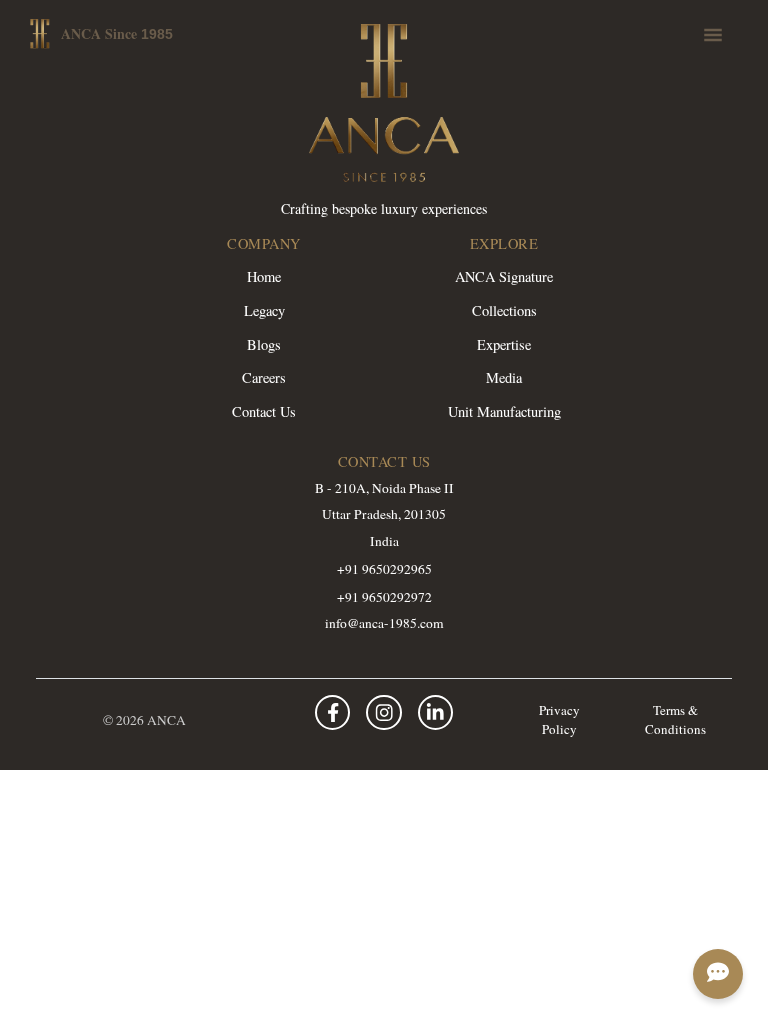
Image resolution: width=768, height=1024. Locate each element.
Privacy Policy (559, 720)
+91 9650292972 (384, 597)
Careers (264, 377)
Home (264, 276)
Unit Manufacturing (504, 411)
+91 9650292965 (384, 569)
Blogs (264, 344)
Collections (504, 310)
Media (504, 377)
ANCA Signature (504, 276)
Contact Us (264, 411)
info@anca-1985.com (384, 623)
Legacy (264, 310)
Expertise (504, 344)
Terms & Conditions (675, 720)
